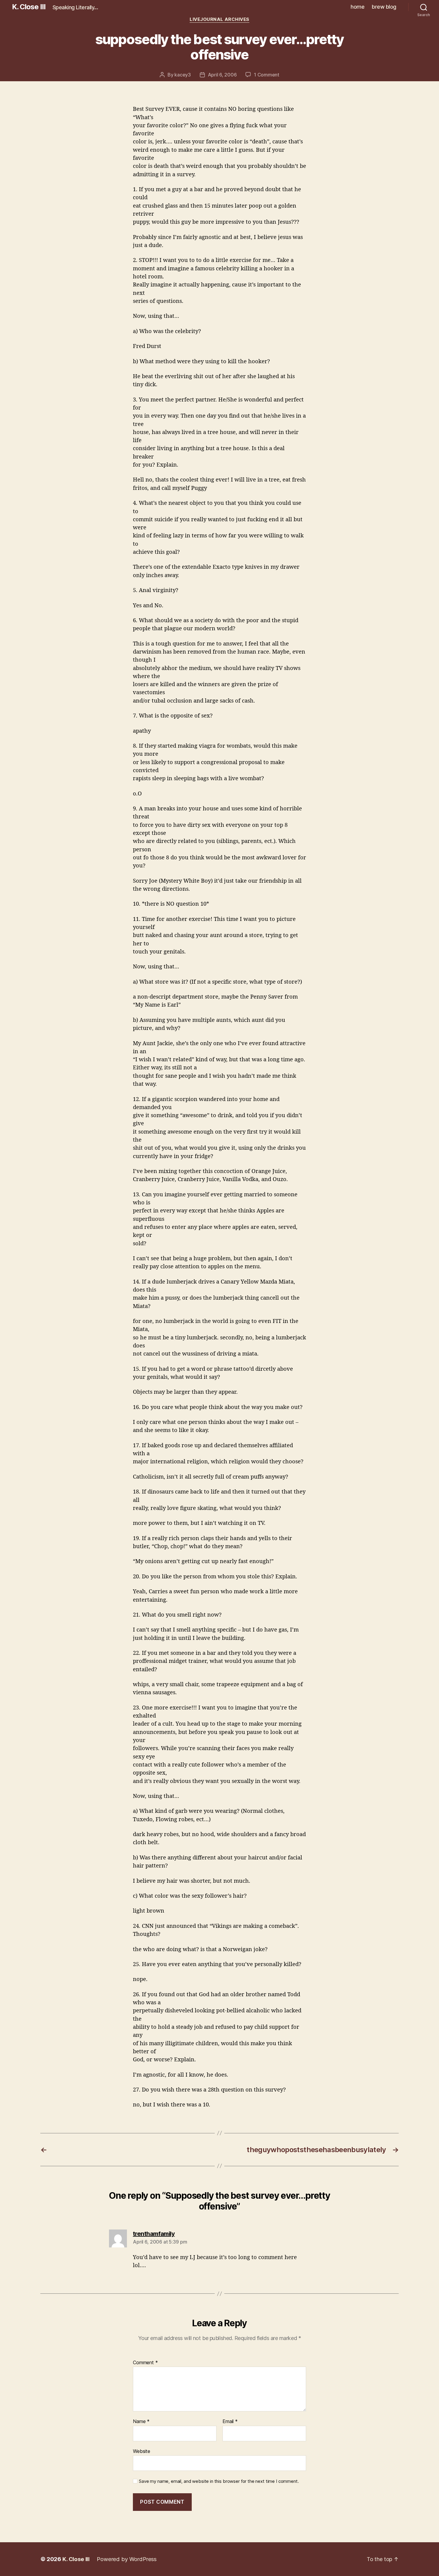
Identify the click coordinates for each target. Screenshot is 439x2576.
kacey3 (182, 75)
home (357, 7)
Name (141, 2422)
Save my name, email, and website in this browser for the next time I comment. (219, 2481)
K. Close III (29, 7)
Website (142, 2451)
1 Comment (267, 75)
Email (230, 2422)
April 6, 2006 (222, 75)
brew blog (384, 7)
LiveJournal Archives (219, 19)
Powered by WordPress (127, 2559)
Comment (145, 2363)
